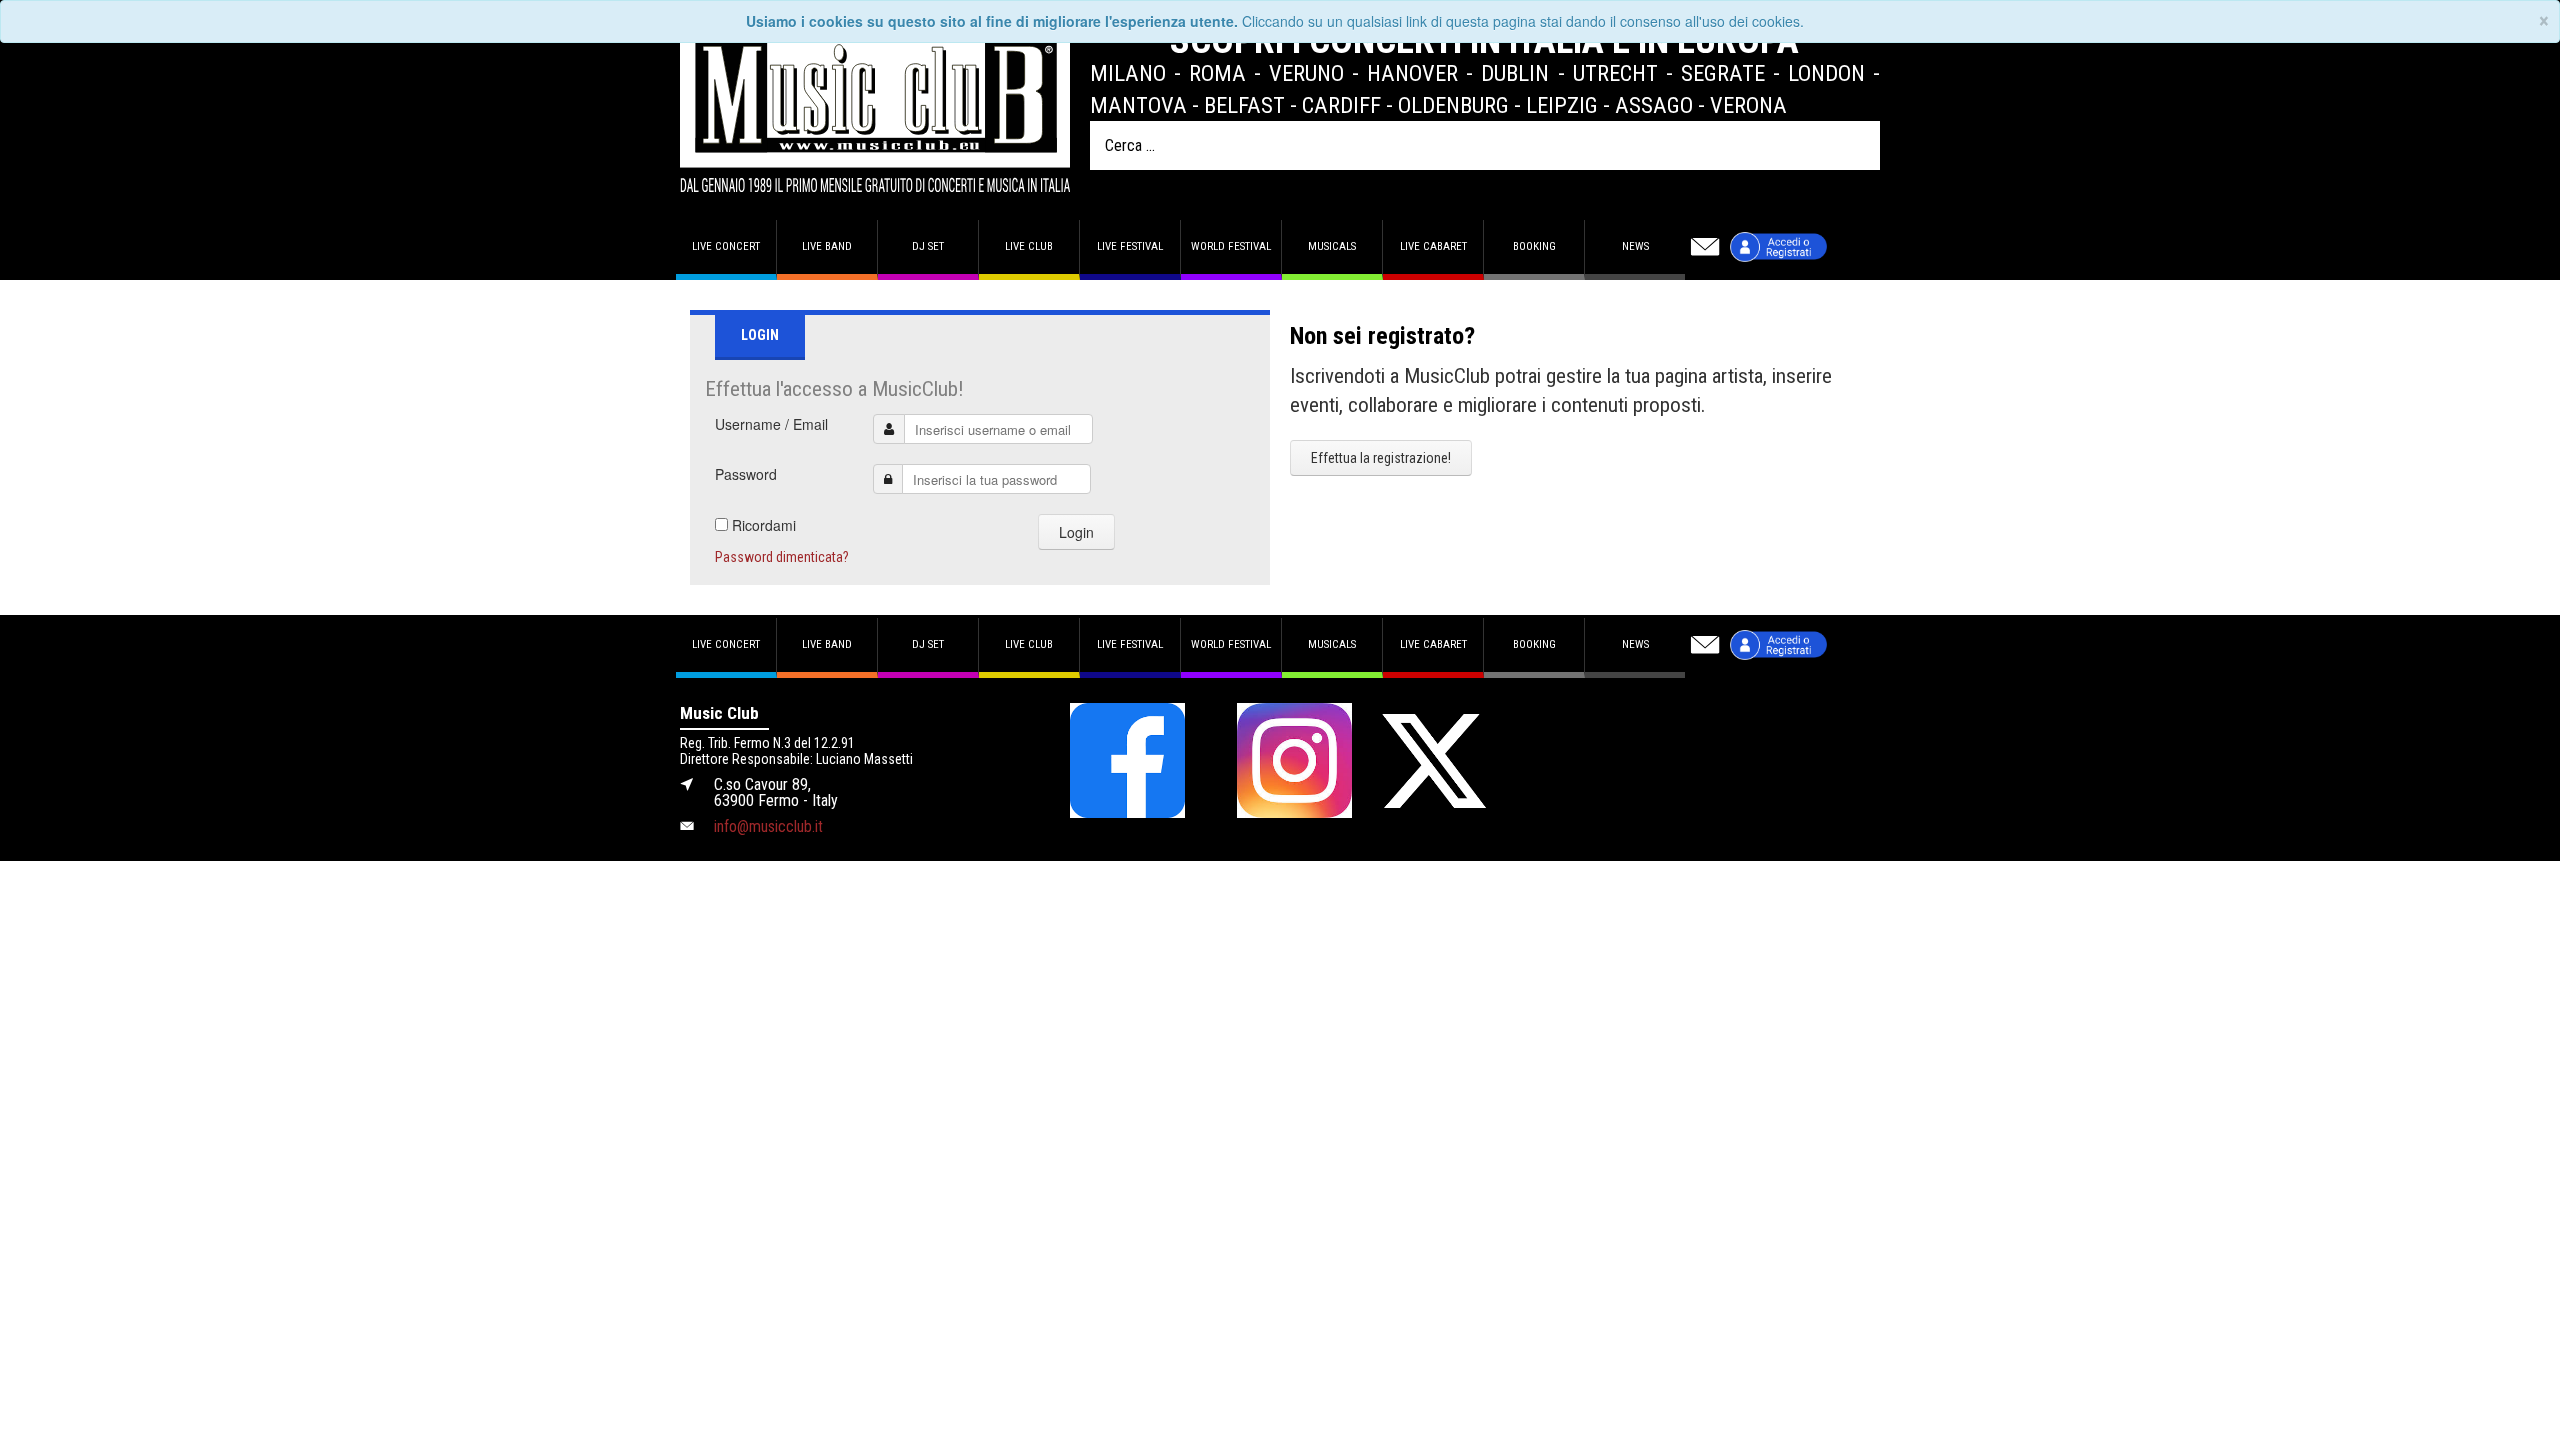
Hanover (1412, 73)
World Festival (1231, 246)
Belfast (1244, 105)
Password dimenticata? (782, 557)
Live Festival (1130, 246)
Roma (1217, 73)
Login (1076, 532)
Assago (1654, 105)
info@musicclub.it (768, 826)
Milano (1128, 73)
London (1826, 73)
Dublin (1515, 73)
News (1635, 246)
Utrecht (1615, 73)
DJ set (928, 246)
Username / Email (771, 424)
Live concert (726, 246)
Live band (827, 246)
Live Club (1029, 246)
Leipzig (1562, 105)
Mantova (1138, 105)
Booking (1534, 246)
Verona (1748, 105)
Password (746, 474)
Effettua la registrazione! (1381, 458)
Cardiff (1341, 105)
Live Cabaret (1433, 246)
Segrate (1723, 73)
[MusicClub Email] (1705, 247)
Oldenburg (1453, 105)
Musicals (1332, 246)
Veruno (1306, 73)
